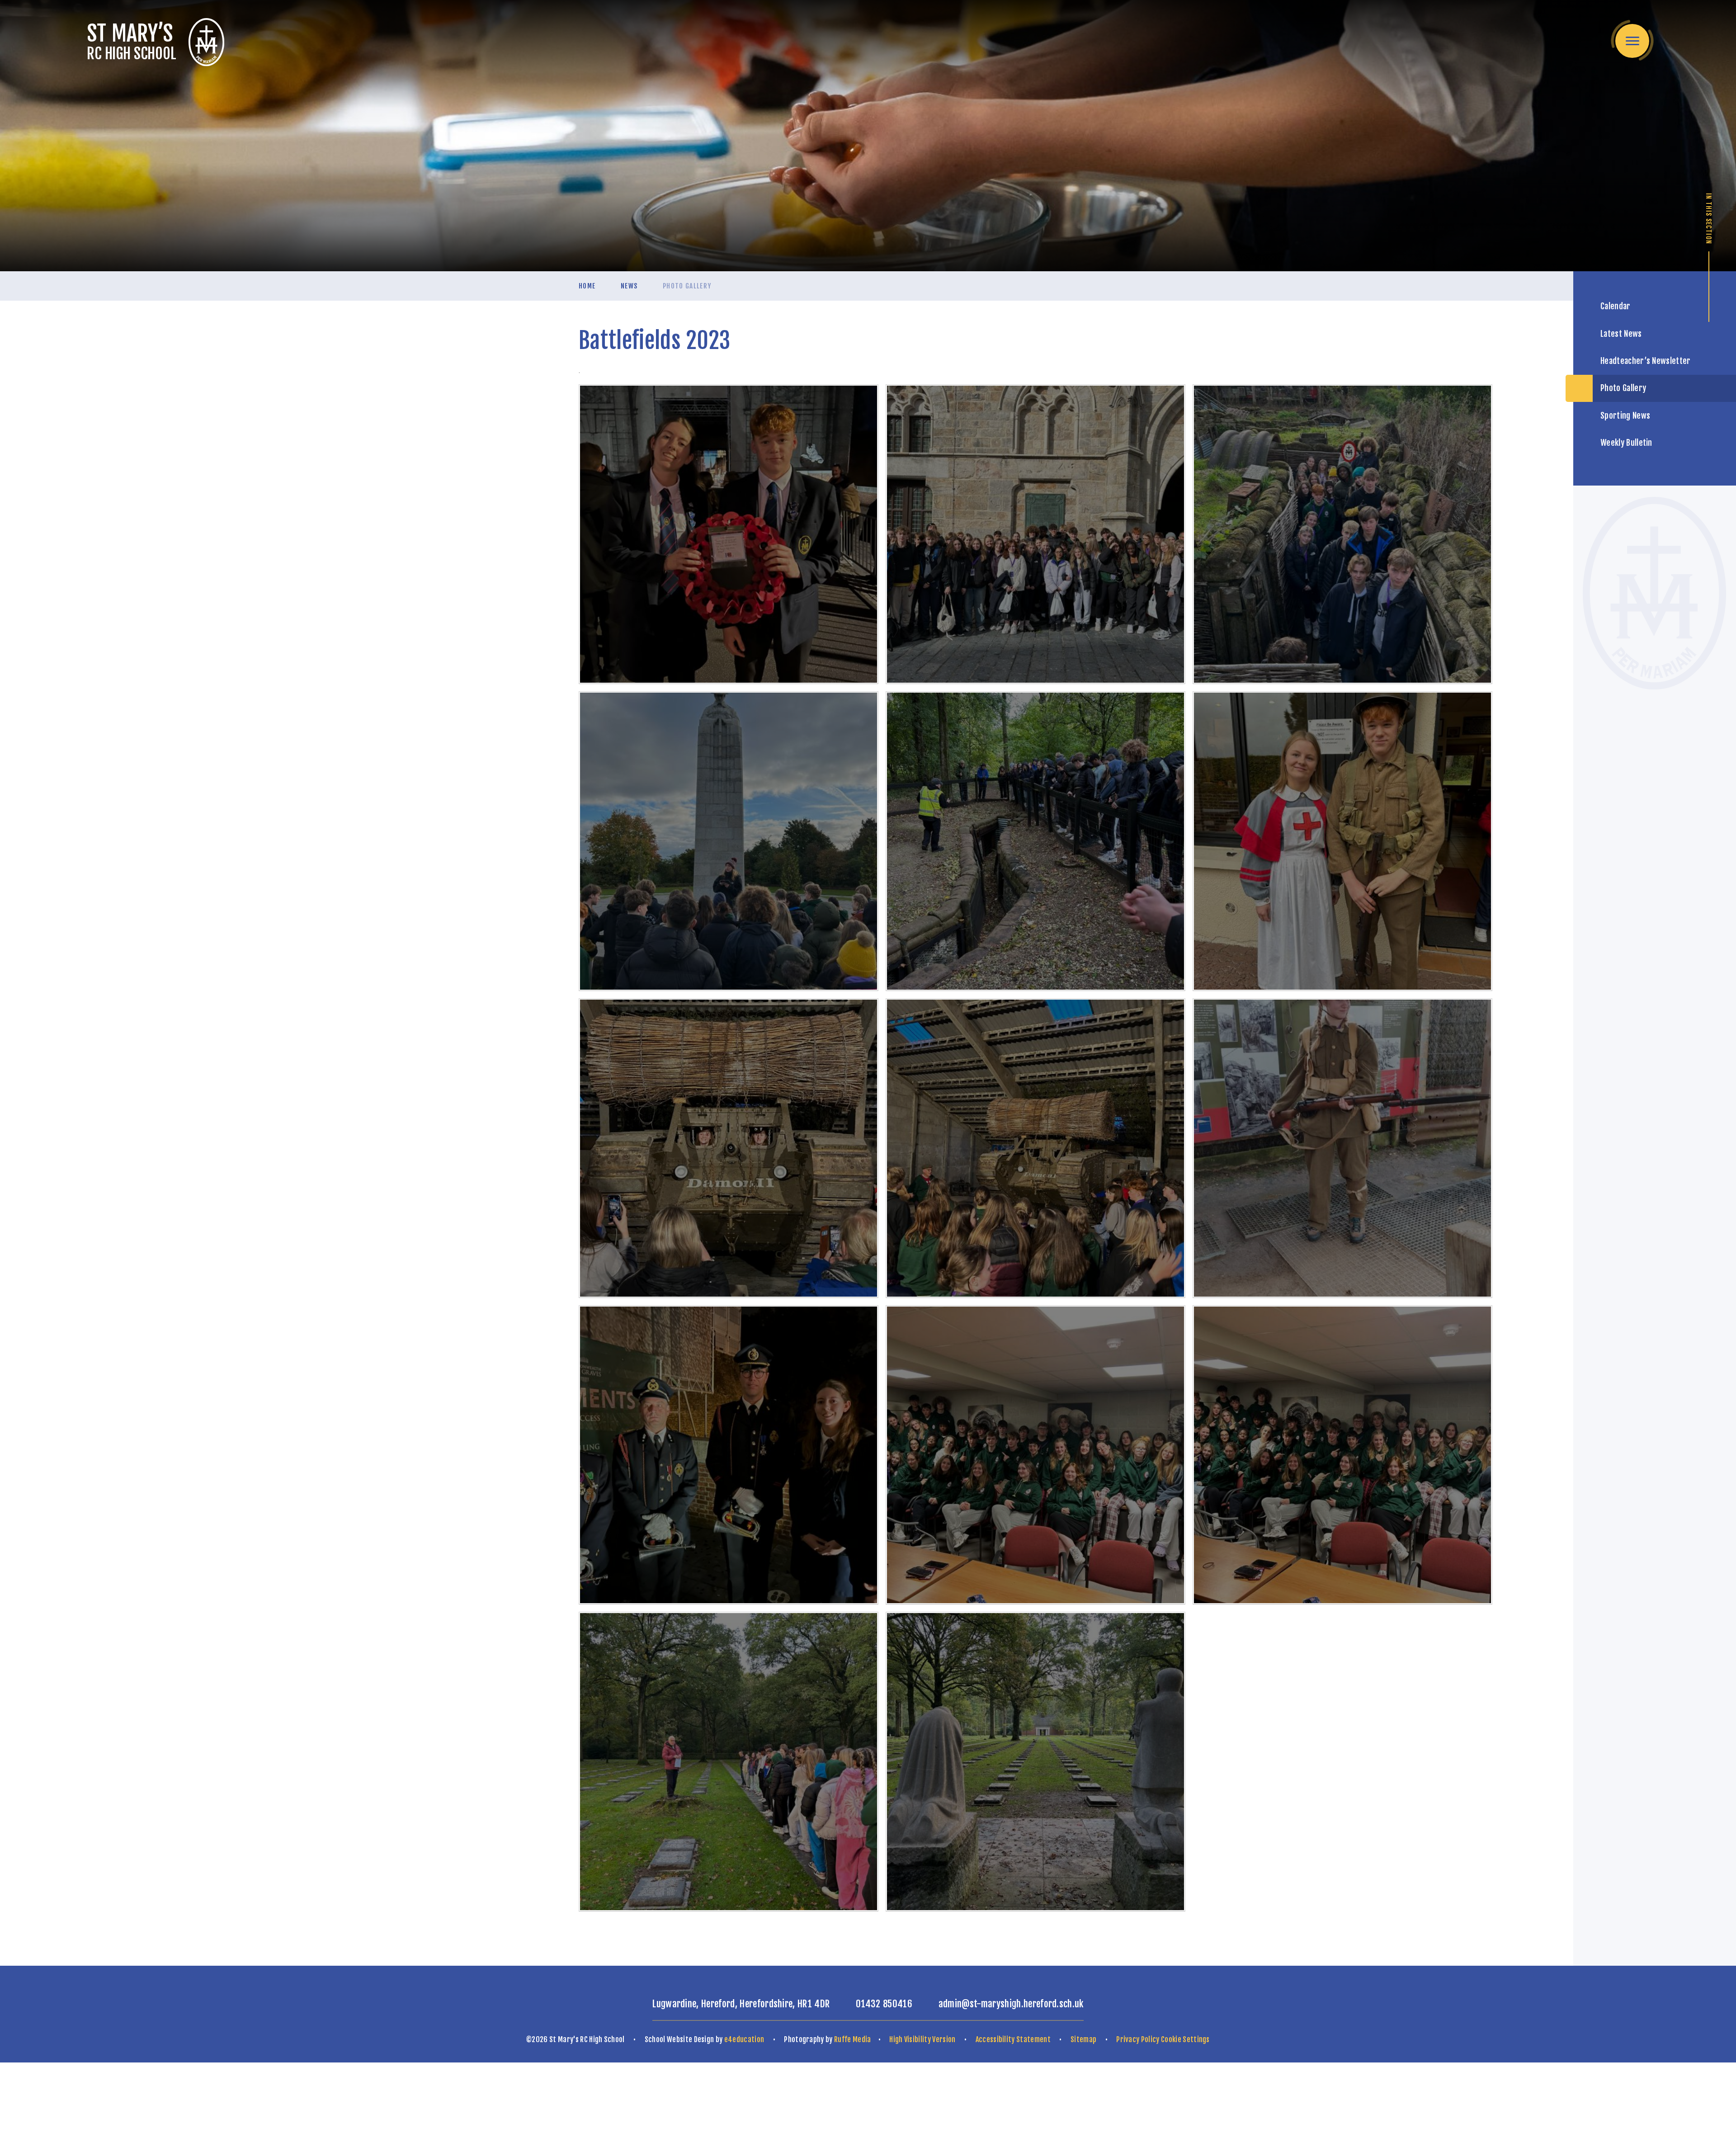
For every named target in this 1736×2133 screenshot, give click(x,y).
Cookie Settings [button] (1185, 2039)
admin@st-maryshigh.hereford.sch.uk (1011, 2004)
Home (587, 286)
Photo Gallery (687, 286)
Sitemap (1083, 2039)
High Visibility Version (922, 2039)
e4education (744, 2039)
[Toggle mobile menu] (1632, 41)
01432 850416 (884, 2004)
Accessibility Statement (1013, 2039)
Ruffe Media (853, 2039)
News (629, 286)
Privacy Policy (1138, 2039)
